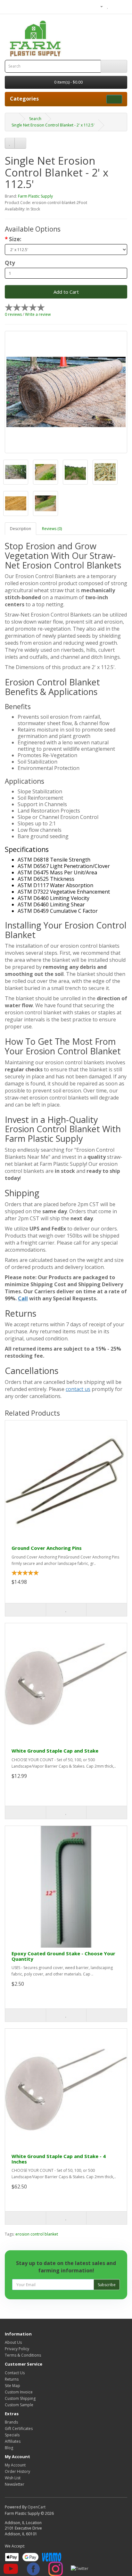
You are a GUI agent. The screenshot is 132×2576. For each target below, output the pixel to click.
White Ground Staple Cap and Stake (55, 1751)
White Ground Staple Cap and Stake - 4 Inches (59, 2159)
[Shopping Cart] (115, 6)
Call (23, 1298)
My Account (15, 2465)
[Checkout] (122, 6)
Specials (12, 2435)
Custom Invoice (19, 2392)
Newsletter (15, 2484)
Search (35, 119)
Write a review (38, 314)
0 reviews (13, 314)
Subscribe (107, 2285)
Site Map (12, 2386)
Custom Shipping (20, 2398)
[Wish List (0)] (108, 6)
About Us (13, 2342)
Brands (11, 2422)
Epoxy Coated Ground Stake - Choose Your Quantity (63, 1956)
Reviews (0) (52, 529)
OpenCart (37, 2507)
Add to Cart (66, 292)
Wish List (13, 2478)
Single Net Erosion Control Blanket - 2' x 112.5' (53, 125)
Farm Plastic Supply (35, 196)
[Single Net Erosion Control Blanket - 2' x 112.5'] (66, 392)
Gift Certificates (19, 2429)
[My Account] (99, 6)
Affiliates (13, 2441)
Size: (15, 239)
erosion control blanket (37, 2234)
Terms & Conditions (23, 2355)
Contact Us (15, 2373)
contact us (78, 1389)
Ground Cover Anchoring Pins (47, 1548)
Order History (17, 2471)
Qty (10, 263)
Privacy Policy (17, 2349)
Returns (12, 2379)
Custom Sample (19, 2405)
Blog (9, 2448)
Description (21, 529)
